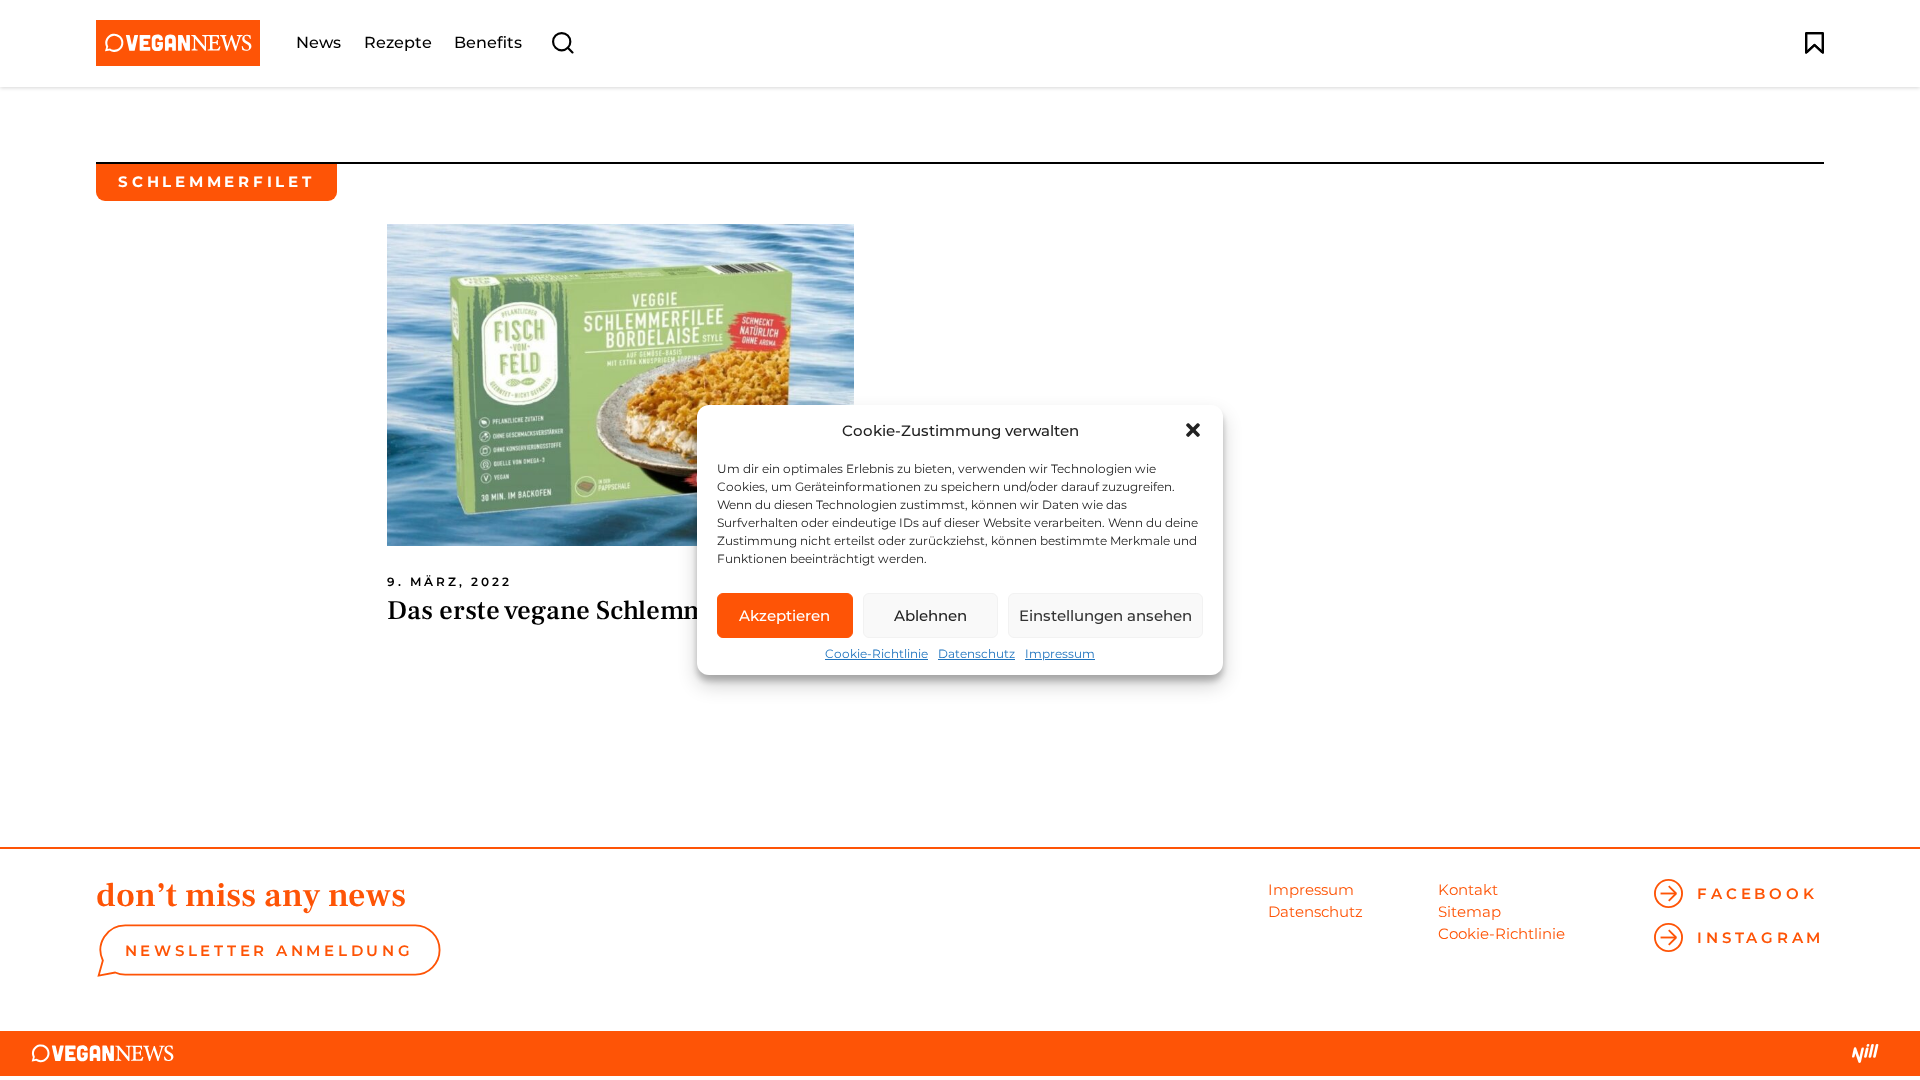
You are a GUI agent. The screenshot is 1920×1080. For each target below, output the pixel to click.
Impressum (1060, 654)
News (318, 43)
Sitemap (1469, 911)
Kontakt (1468, 889)
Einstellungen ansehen (1105, 615)
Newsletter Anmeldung (269, 950)
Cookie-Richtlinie (876, 654)
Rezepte (398, 43)
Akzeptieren (784, 615)
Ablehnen (930, 615)
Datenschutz (976, 654)
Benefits (488, 43)
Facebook (1757, 893)
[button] (1193, 430)
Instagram (1760, 937)
